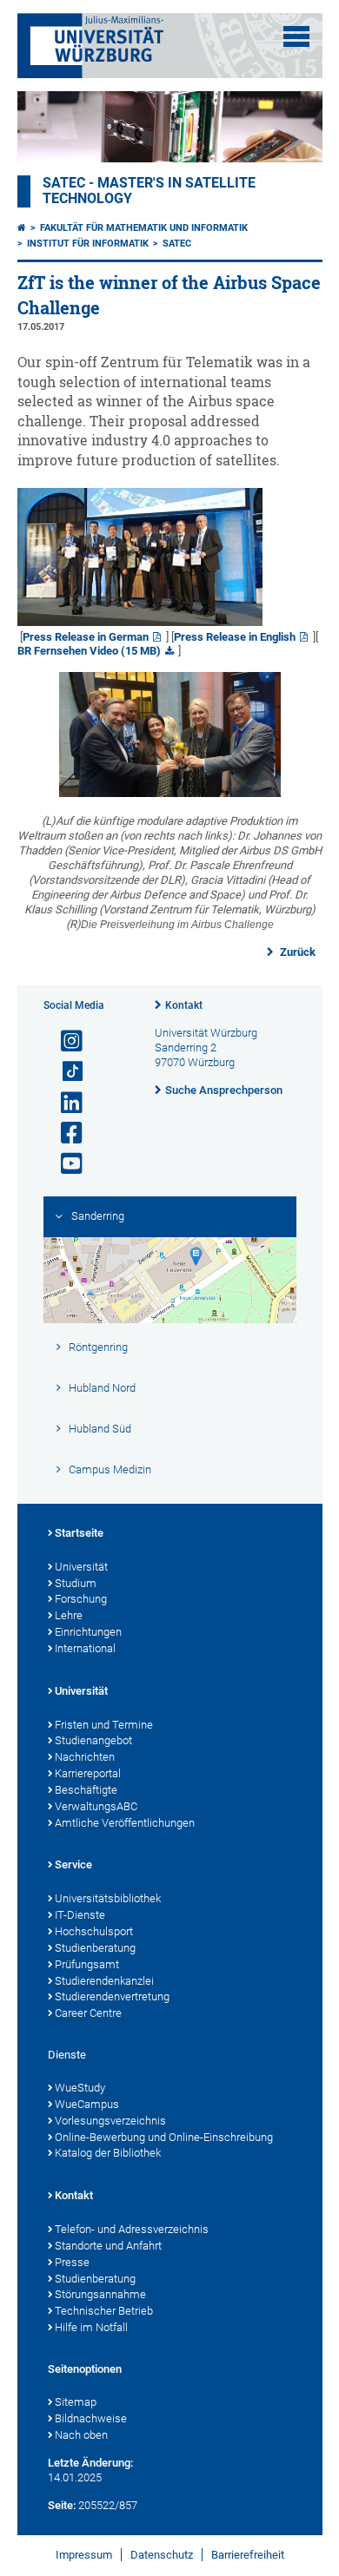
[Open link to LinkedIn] (64, 1103)
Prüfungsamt (87, 1964)
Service (73, 1864)
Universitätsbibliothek (108, 1898)
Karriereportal (88, 1773)
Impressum (84, 2555)
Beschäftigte (86, 1790)
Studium (76, 1583)
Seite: (62, 2505)
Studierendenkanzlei (104, 1981)
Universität (81, 1567)
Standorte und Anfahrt (108, 2246)
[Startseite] (22, 228)
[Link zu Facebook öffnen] (64, 1133)
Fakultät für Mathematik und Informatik (144, 228)
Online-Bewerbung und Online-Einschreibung (164, 2137)
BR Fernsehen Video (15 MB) (89, 651)
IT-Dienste (80, 1915)
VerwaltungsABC (96, 1806)
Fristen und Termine (104, 1725)
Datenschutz (162, 2555)
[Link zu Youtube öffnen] (64, 1164)
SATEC (177, 244)
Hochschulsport (94, 1931)
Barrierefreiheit (248, 2555)
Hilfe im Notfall (91, 2327)
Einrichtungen (88, 1632)
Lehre (69, 1615)
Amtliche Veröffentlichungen (125, 1823)
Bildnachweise (91, 2418)
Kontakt (184, 1005)
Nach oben (81, 2435)
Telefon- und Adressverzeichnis (132, 2229)
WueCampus (87, 2104)
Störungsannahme (100, 2294)
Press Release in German (86, 637)
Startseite (79, 1533)
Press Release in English (235, 637)
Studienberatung (95, 1948)
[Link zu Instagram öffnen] (64, 1041)
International (85, 1648)
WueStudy (80, 2088)
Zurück (296, 952)
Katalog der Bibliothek (108, 2153)
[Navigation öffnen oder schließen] (296, 36)
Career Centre (88, 2013)
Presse (72, 2262)
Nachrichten (85, 1757)
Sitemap (76, 2402)
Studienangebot (93, 1740)
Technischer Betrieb (104, 2311)
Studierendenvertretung (112, 1996)
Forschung (81, 1599)
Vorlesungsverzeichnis (110, 2121)
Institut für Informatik (88, 244)
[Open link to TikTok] (64, 1072)
